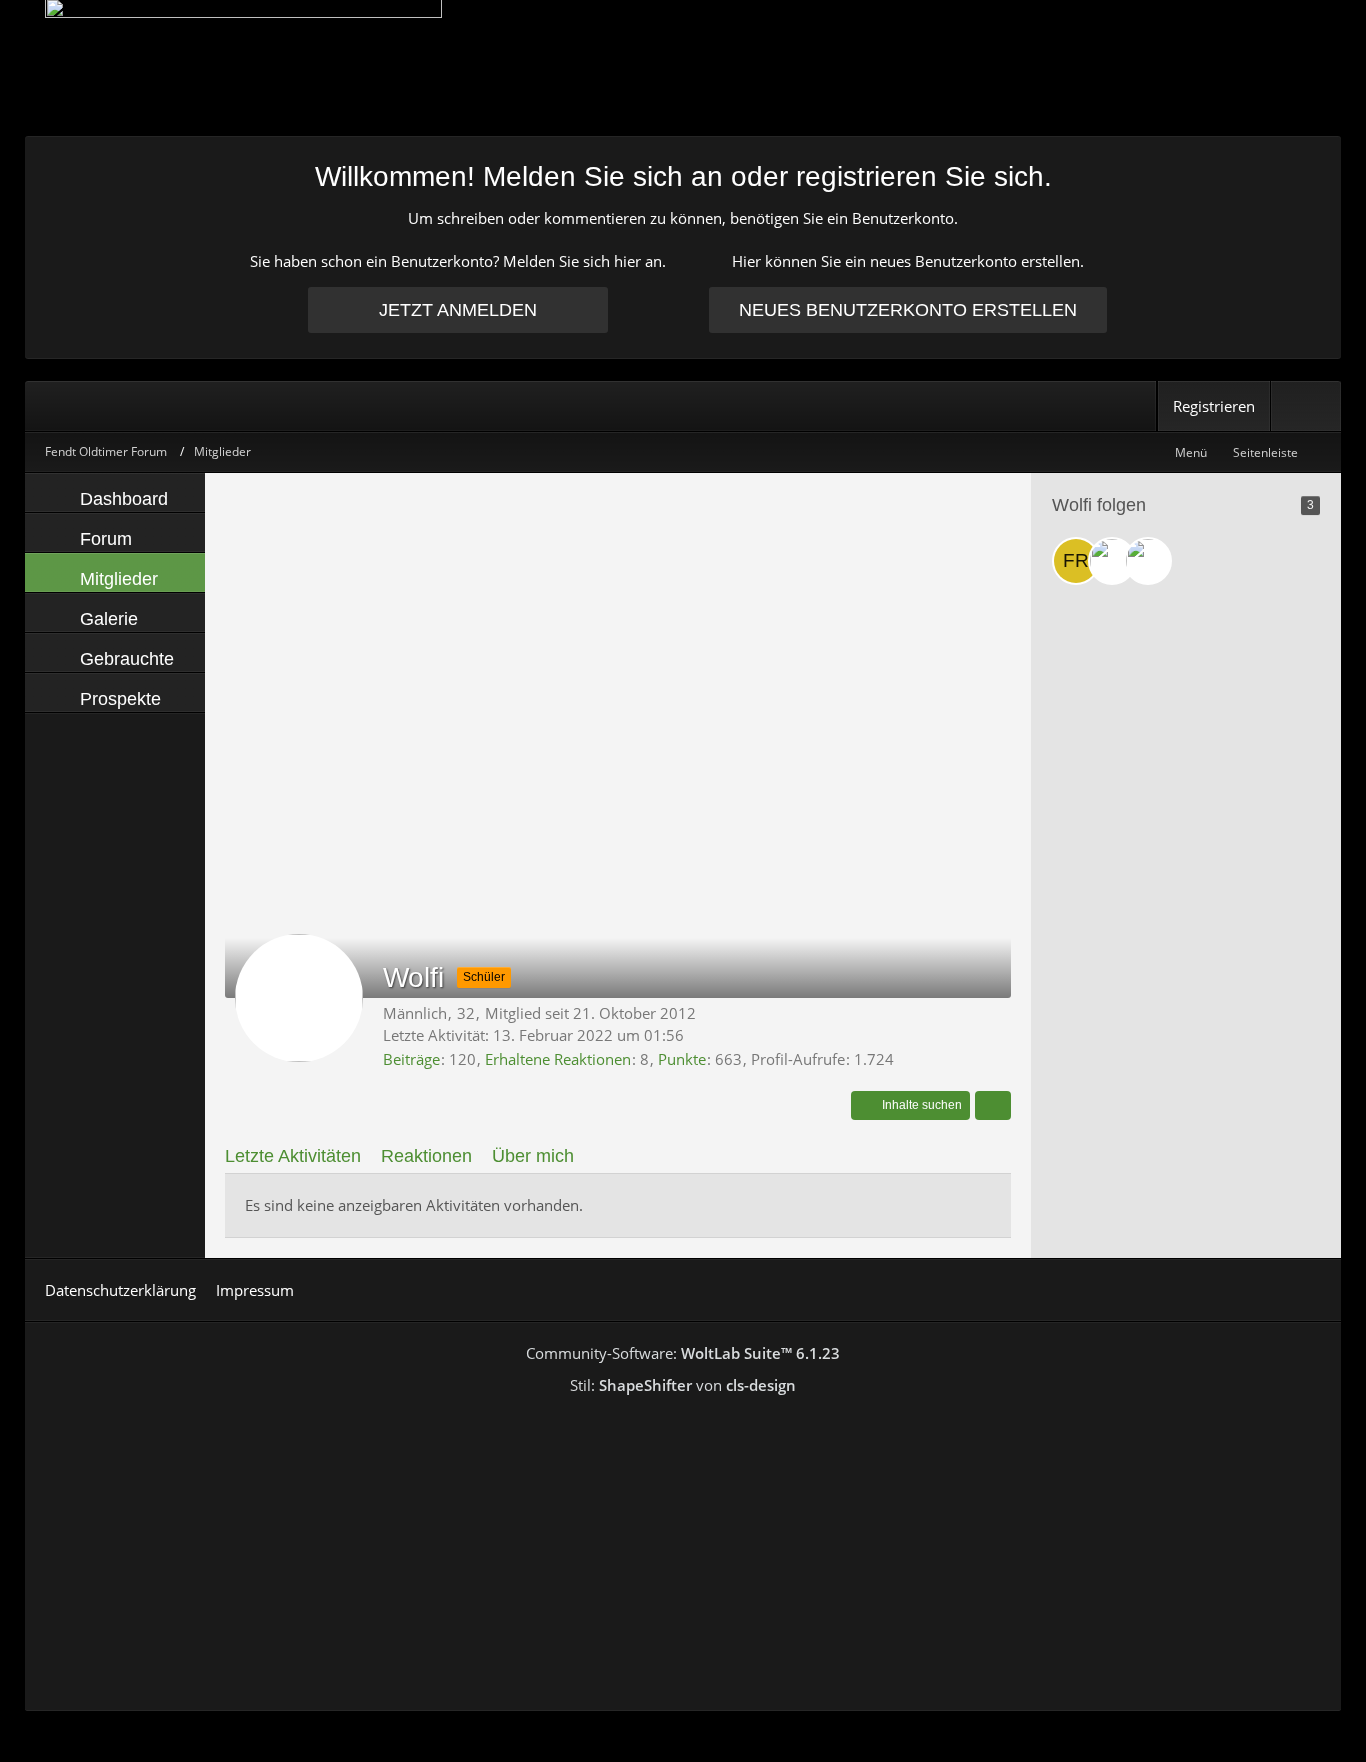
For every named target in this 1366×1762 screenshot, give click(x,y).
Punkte (682, 1059)
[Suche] (1306, 406)
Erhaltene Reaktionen (558, 1059)
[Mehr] (993, 1106)
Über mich (533, 1156)
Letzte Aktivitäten (293, 1156)
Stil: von (683, 1385)
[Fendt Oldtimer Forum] (683, 67)
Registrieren (1214, 406)
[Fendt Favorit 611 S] (1112, 561)
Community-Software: (683, 1353)
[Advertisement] (618, 633)
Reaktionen (426, 1156)
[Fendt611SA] (1148, 561)
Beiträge (411, 1059)
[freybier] (1076, 561)
